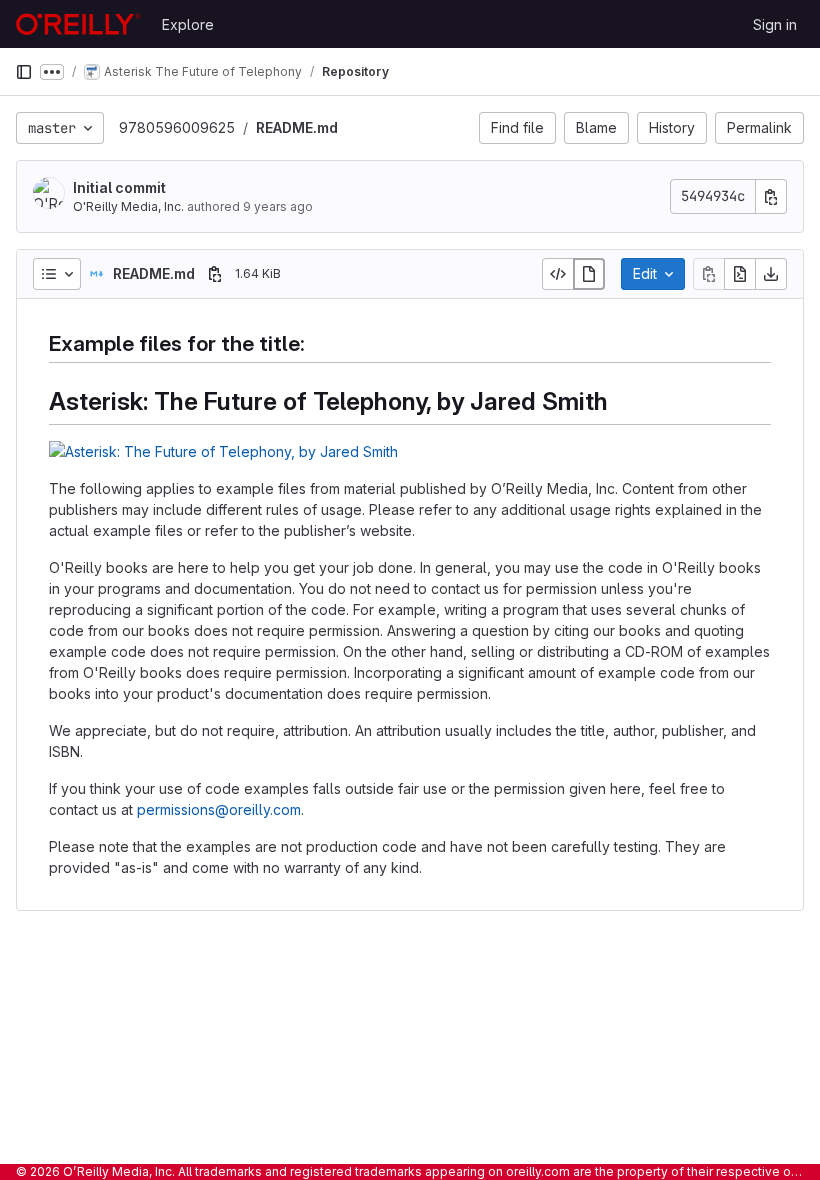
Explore (188, 24)
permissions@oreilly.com (219, 809)
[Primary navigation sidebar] (24, 72)
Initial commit (119, 187)
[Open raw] (740, 274)
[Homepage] (78, 24)
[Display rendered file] (589, 274)
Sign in (775, 24)
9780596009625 (177, 127)
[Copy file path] (215, 274)
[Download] (771, 274)
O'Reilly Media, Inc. (128, 206)
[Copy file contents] (709, 274)
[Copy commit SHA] (771, 196)
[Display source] (558, 274)
